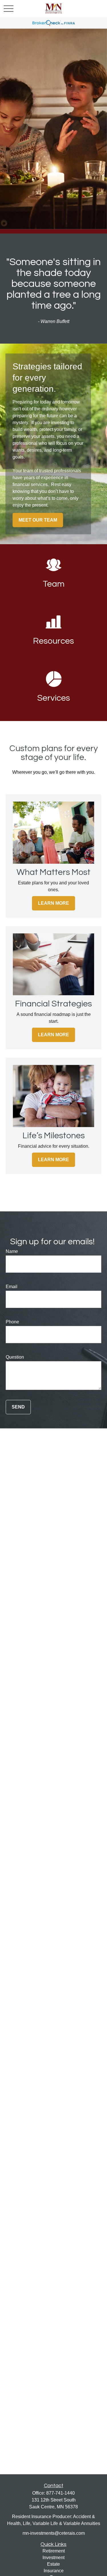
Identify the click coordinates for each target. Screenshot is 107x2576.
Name (12, 1251)
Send (18, 1407)
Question (15, 1357)
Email (12, 1287)
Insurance (54, 2571)
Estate (53, 2564)
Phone (12, 1322)
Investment (53, 2558)
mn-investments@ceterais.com (54, 2533)
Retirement (54, 2551)
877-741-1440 (60, 2493)
